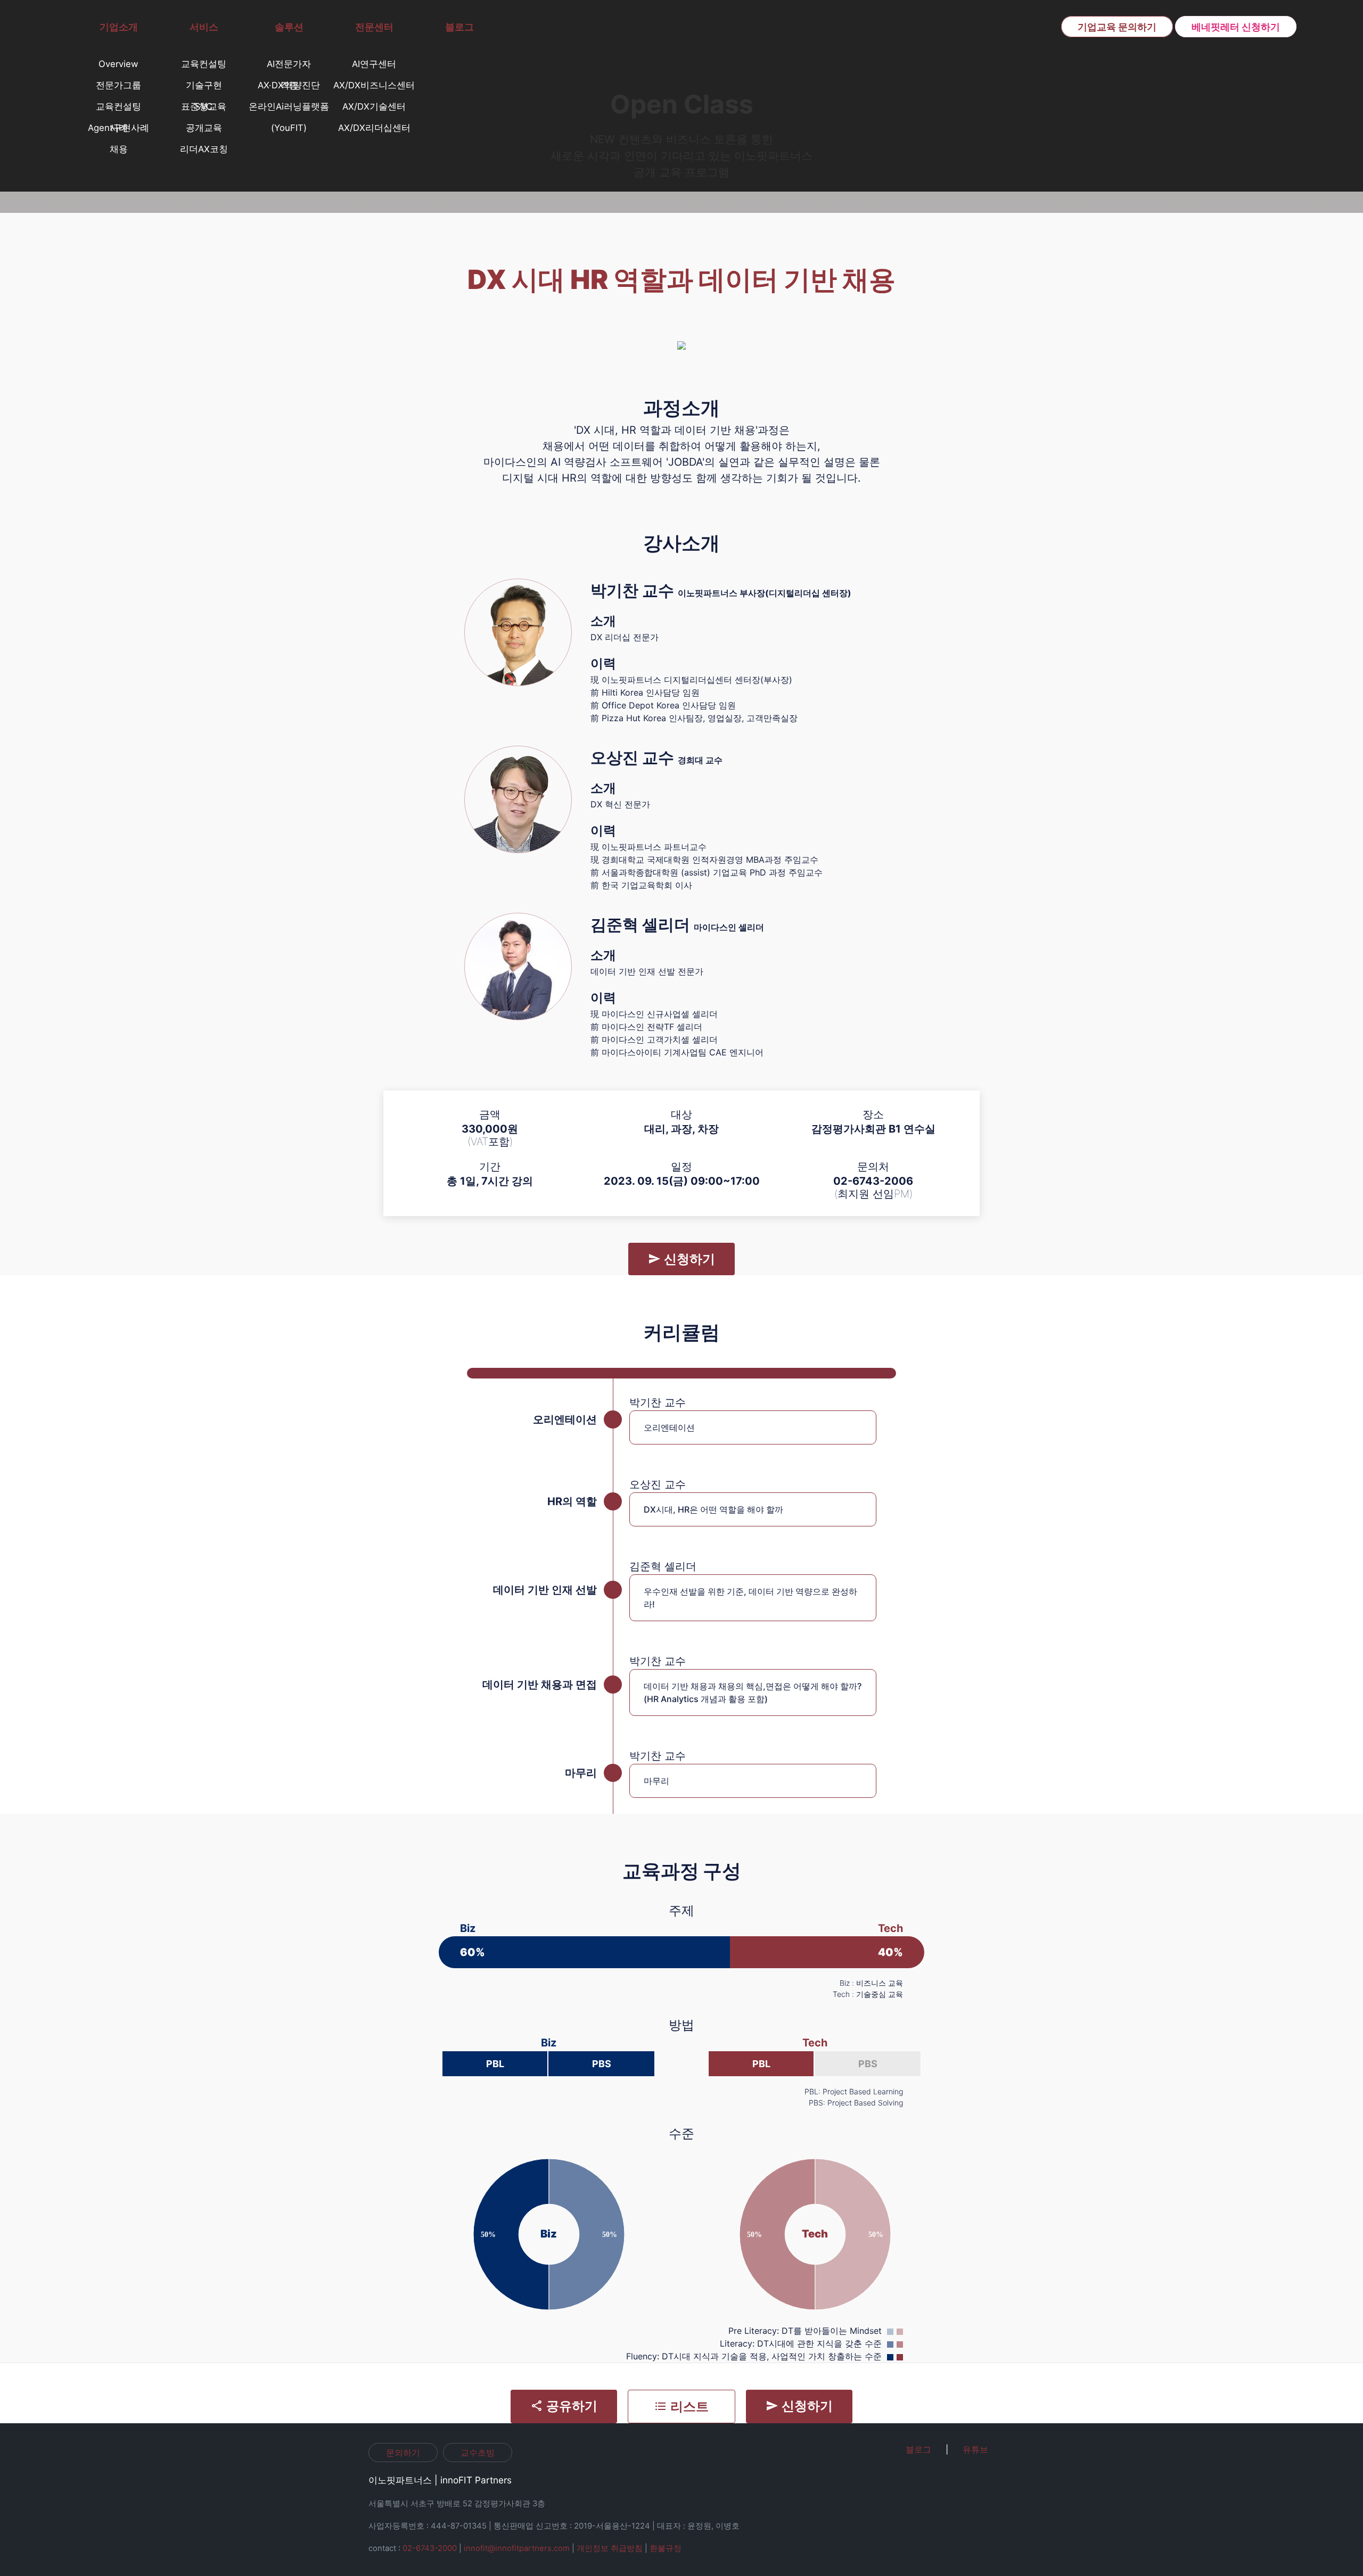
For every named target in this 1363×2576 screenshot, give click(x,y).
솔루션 (289, 27)
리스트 (688, 2406)
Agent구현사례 (118, 128)
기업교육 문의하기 (1117, 27)
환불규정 (666, 2548)
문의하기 (403, 2453)
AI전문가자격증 (289, 67)
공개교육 (204, 128)
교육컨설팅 (204, 64)
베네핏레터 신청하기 (1236, 27)
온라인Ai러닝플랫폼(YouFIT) (289, 109)
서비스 (204, 27)
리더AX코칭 (204, 149)
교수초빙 (478, 2453)
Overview (118, 64)
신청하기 (688, 1259)
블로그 (459, 27)
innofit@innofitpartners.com (517, 2548)
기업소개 (119, 27)
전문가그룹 (118, 85)
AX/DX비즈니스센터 (374, 85)
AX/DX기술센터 (374, 106)
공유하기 (570, 2406)
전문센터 (374, 27)
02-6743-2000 (430, 2548)
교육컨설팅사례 (118, 109)
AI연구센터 (374, 64)
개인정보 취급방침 (610, 2548)
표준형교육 (204, 106)
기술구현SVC (204, 88)
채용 (119, 149)
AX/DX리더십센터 (374, 128)
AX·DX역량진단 (289, 85)
